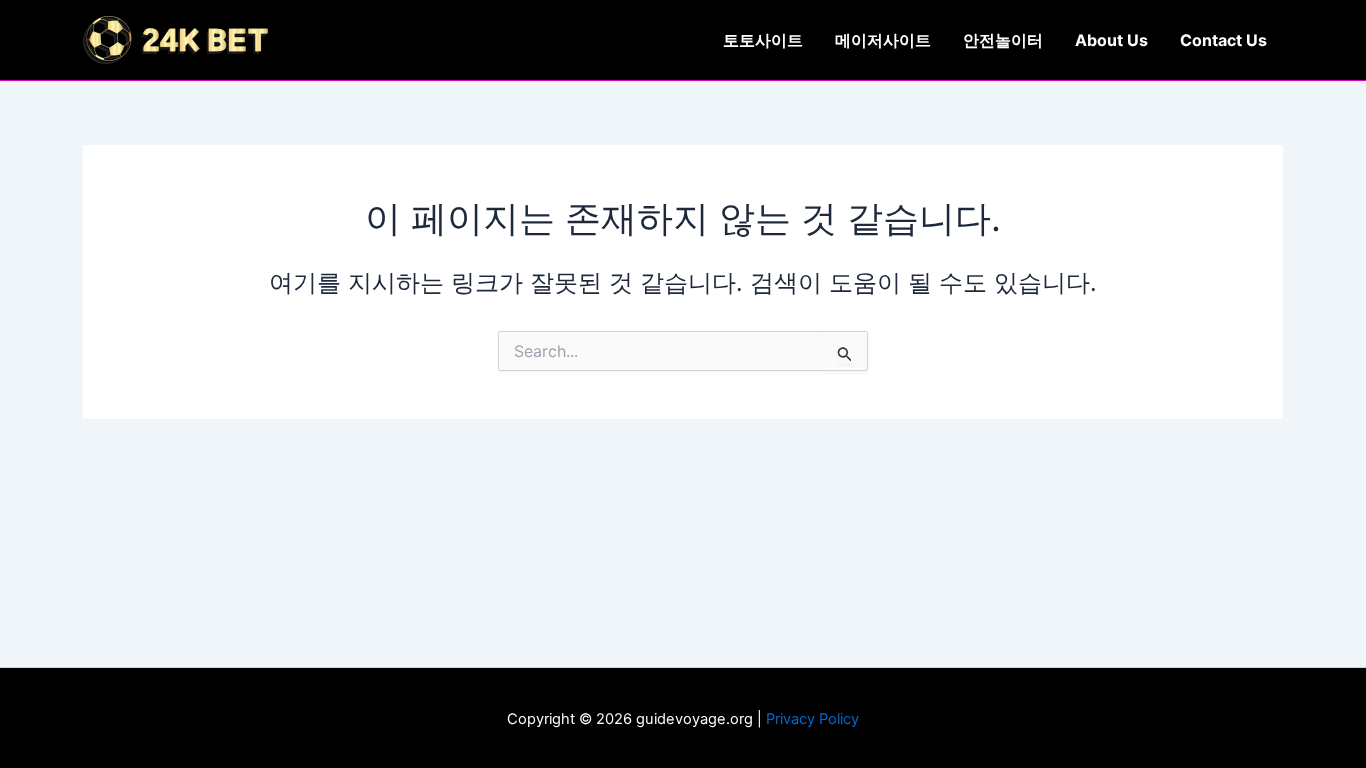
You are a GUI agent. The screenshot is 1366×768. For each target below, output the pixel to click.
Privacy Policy (812, 719)
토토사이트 (763, 40)
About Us (1111, 40)
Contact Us (1223, 40)
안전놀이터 (1003, 40)
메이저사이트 (883, 40)
